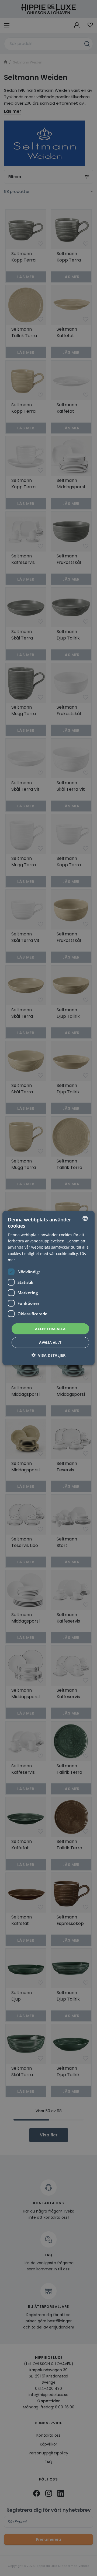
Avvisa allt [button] (50, 1342)
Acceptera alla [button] (50, 1328)
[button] (48, 1355)
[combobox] (85, 1218)
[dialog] (48, 1288)
